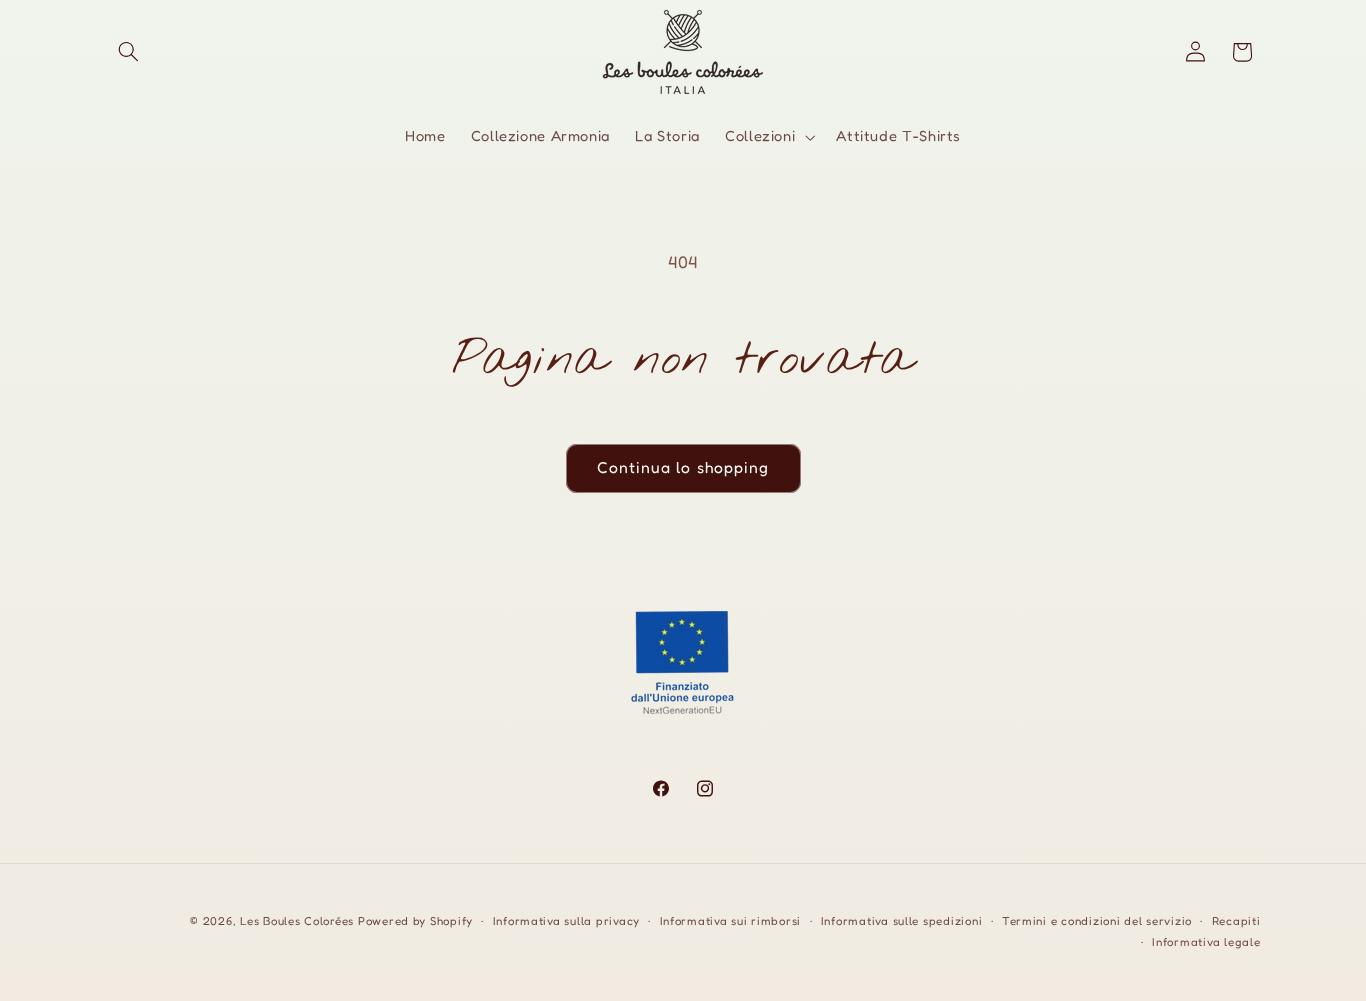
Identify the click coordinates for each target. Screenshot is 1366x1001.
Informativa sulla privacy (566, 921)
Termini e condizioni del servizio (1097, 921)
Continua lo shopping (683, 467)
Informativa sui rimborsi (731, 921)
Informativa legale (1206, 942)
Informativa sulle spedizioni (902, 921)
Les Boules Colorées (297, 921)
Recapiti (1236, 921)
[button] (129, 52)
